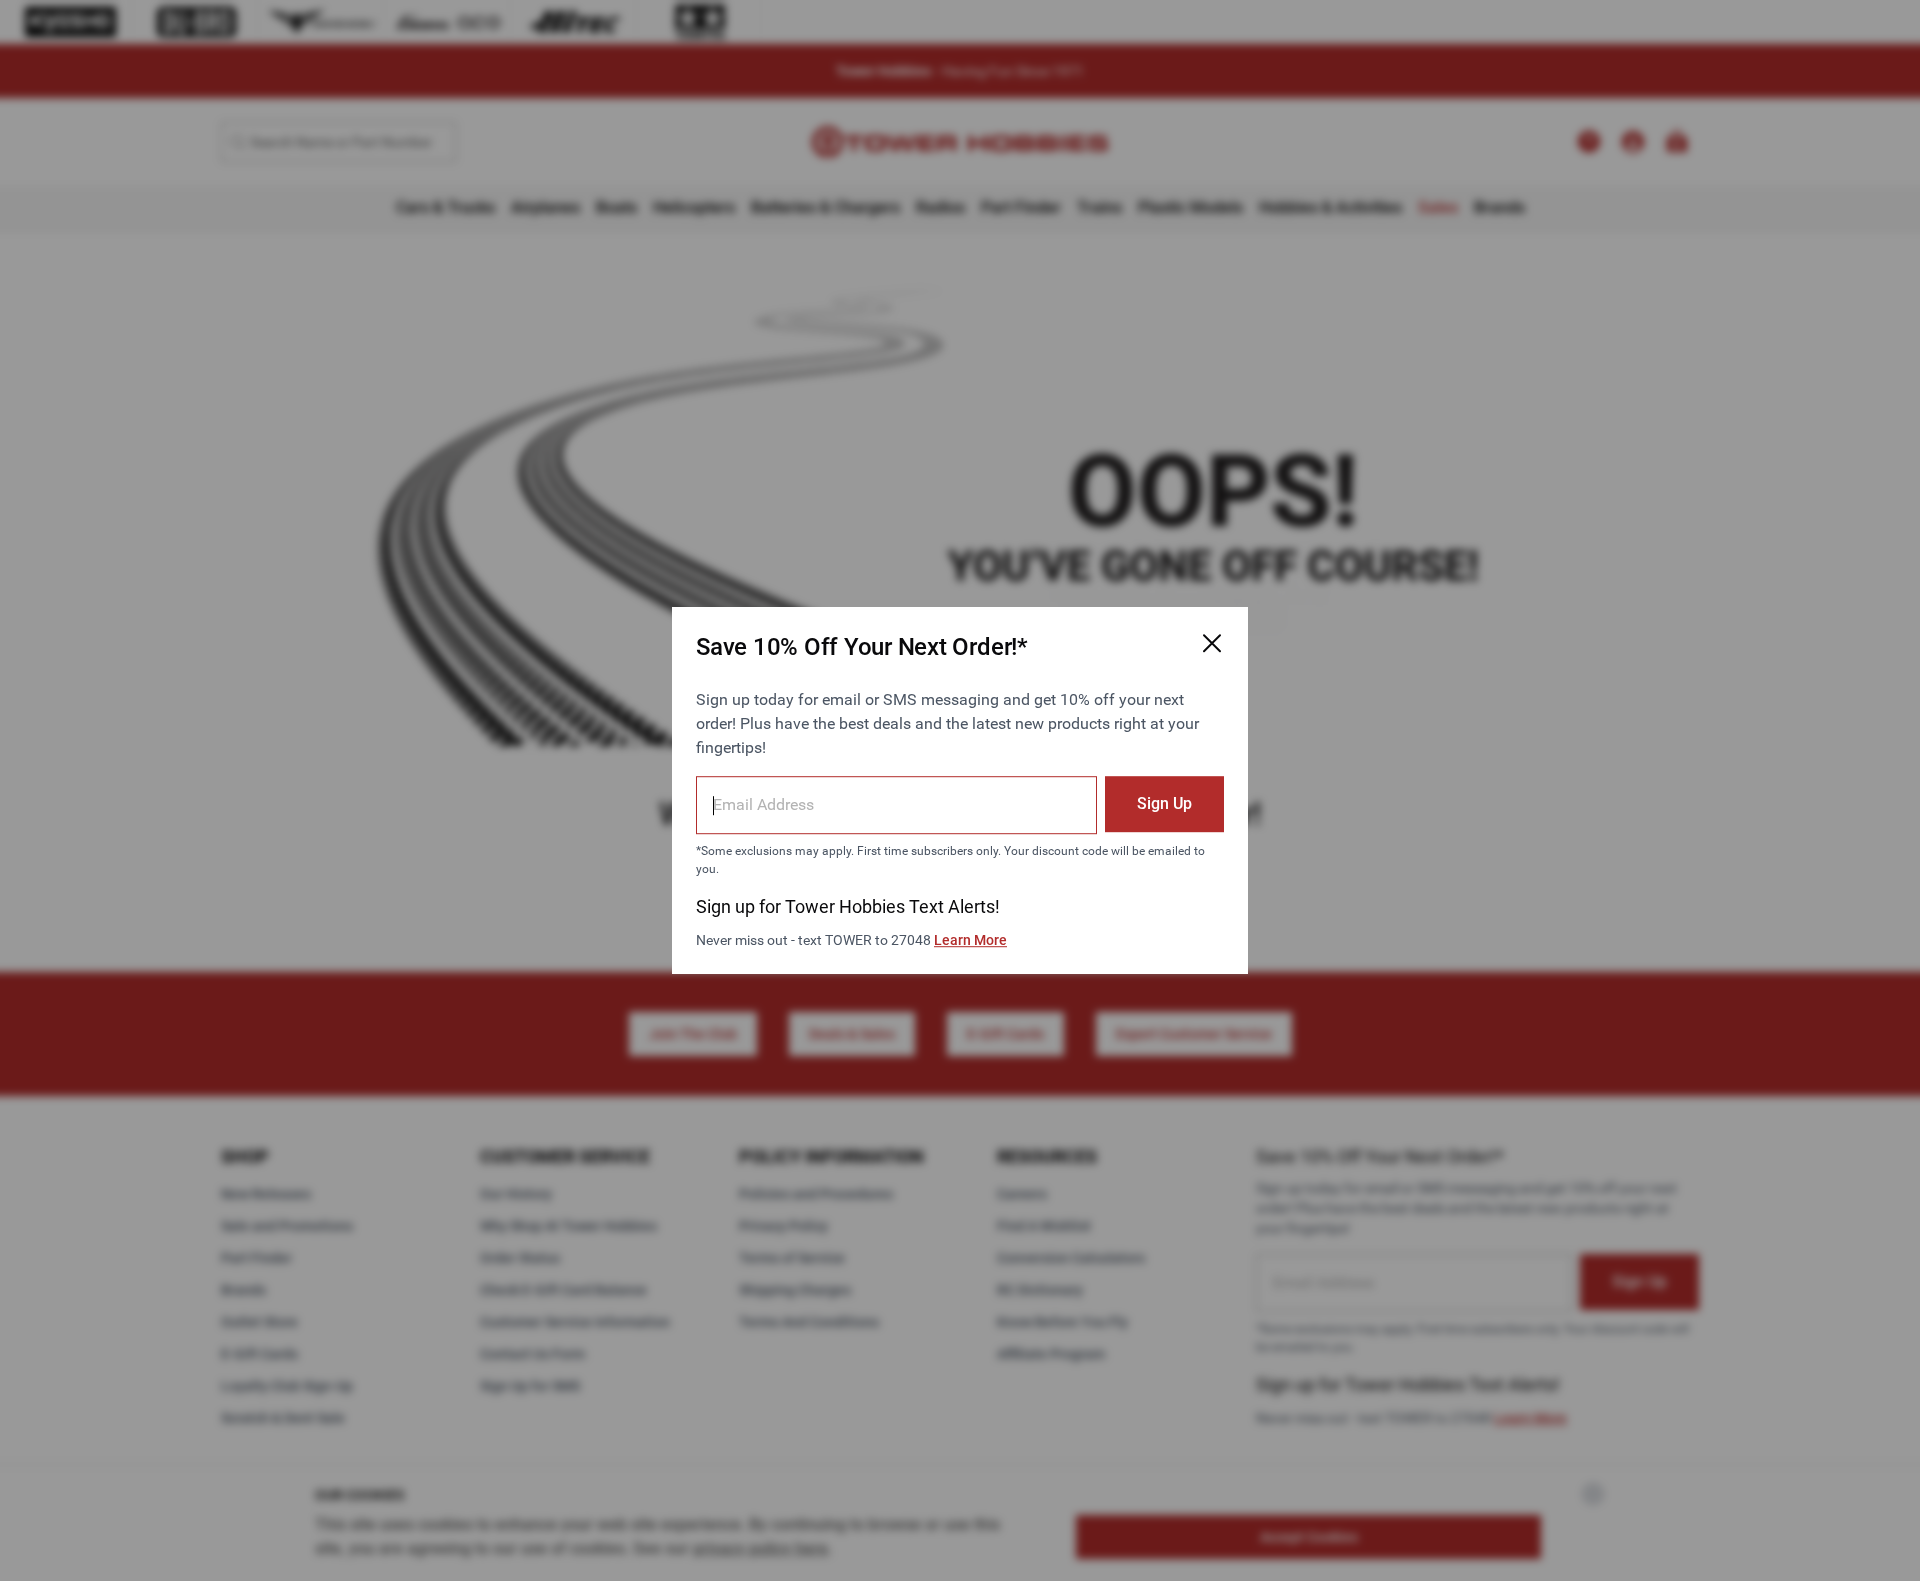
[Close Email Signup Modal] (1212, 643)
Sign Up (1164, 803)
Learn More (970, 940)
